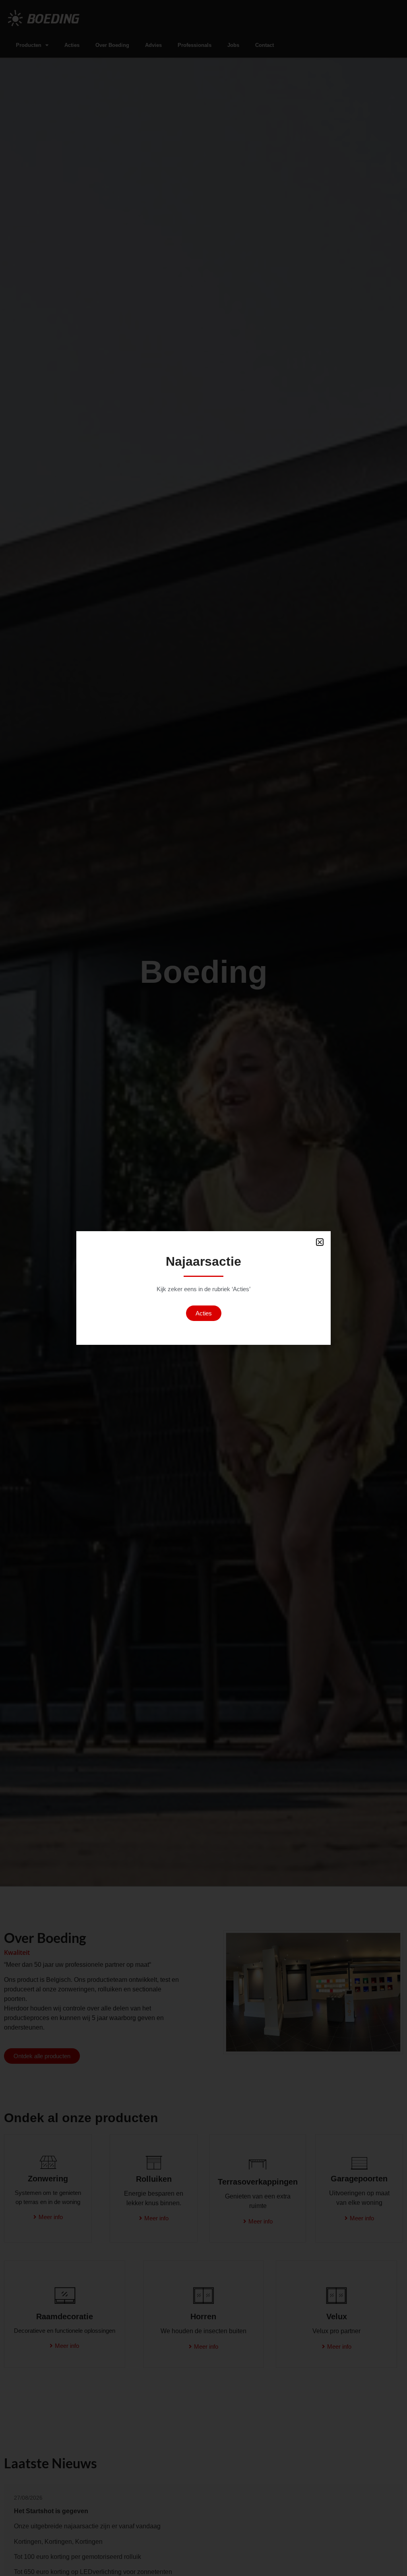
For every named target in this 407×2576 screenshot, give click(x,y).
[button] (320, 1242)
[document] (203, 1288)
